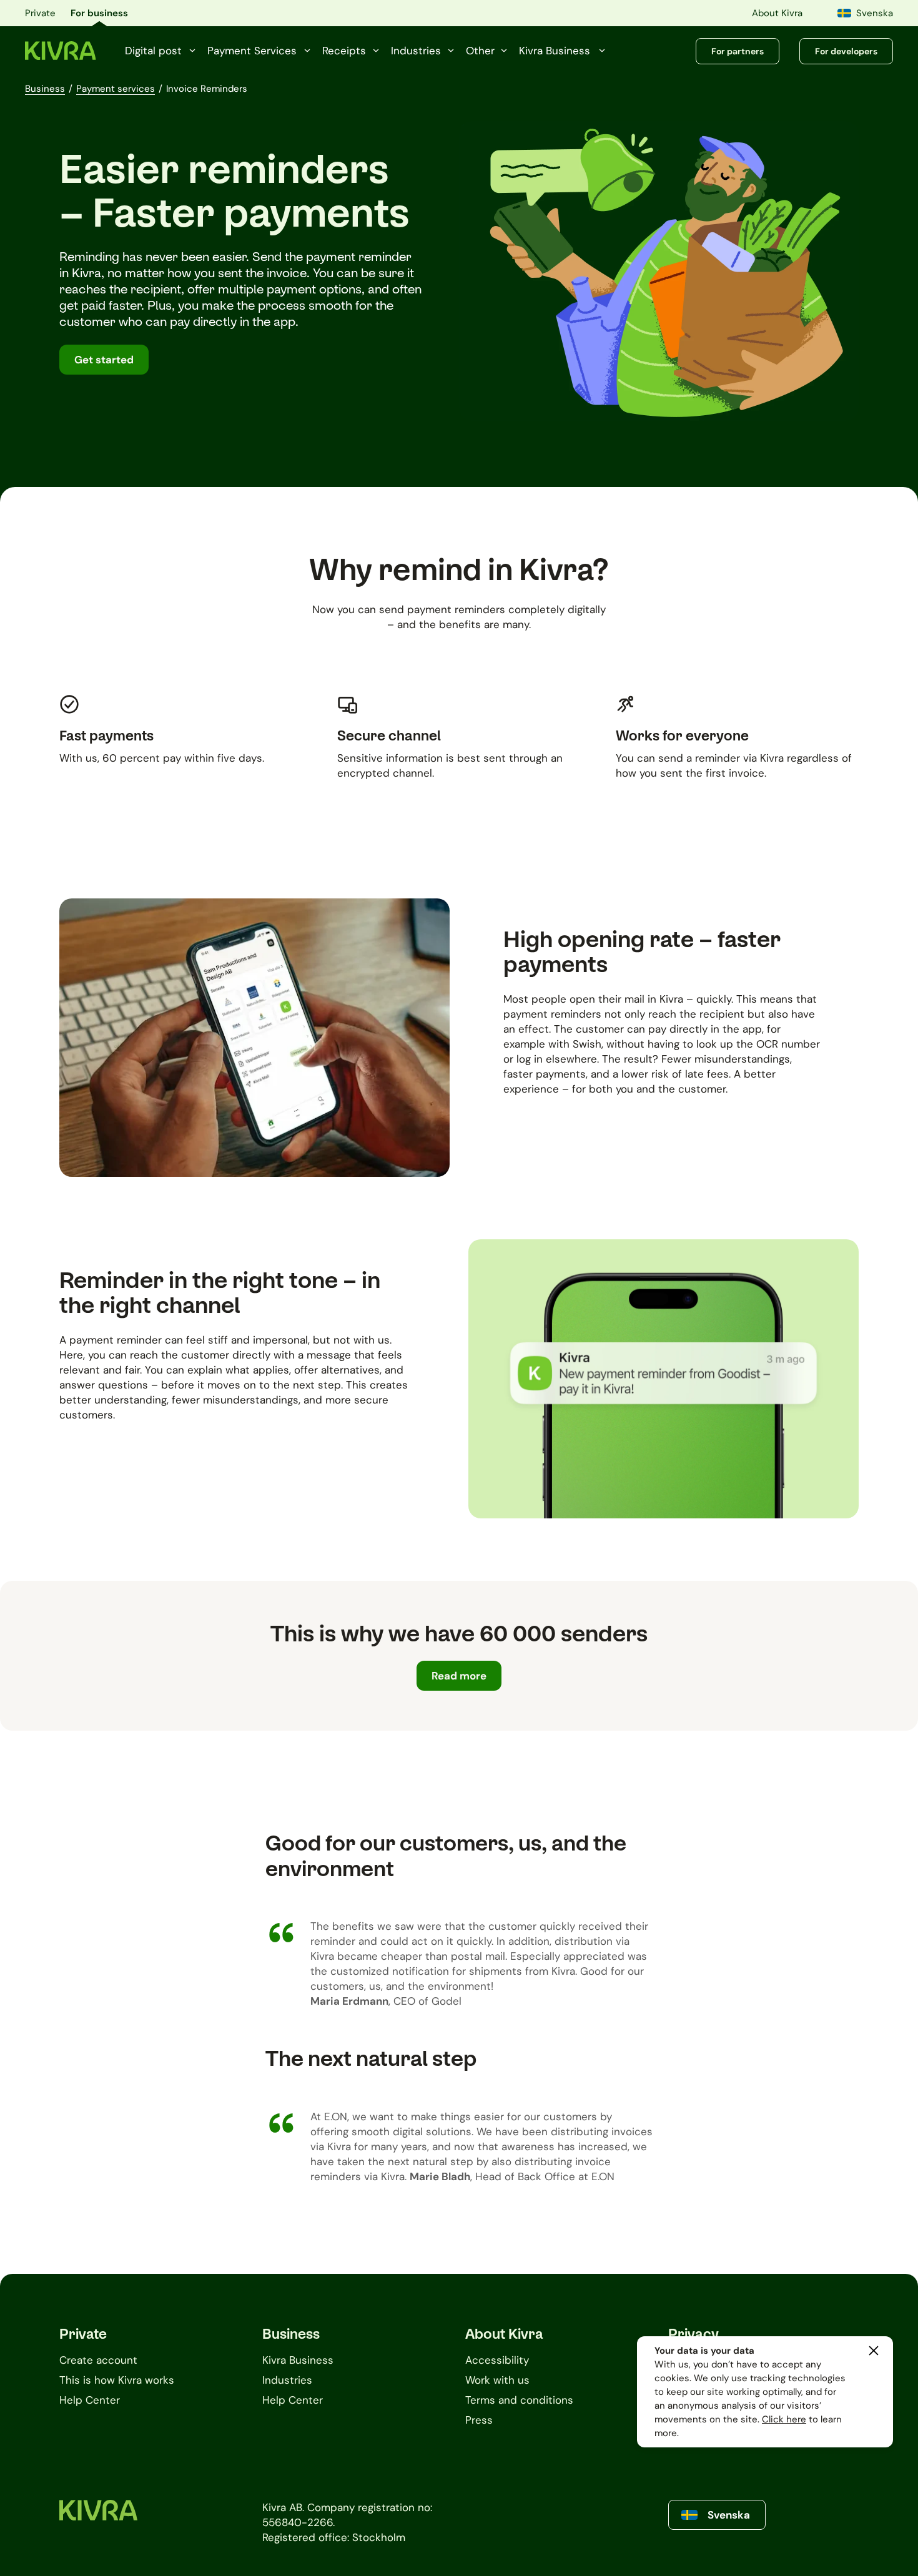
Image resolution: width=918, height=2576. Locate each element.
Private (40, 13)
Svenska (875, 13)
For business (99, 13)
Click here (784, 2419)
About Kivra (777, 13)
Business (45, 89)
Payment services (116, 89)
